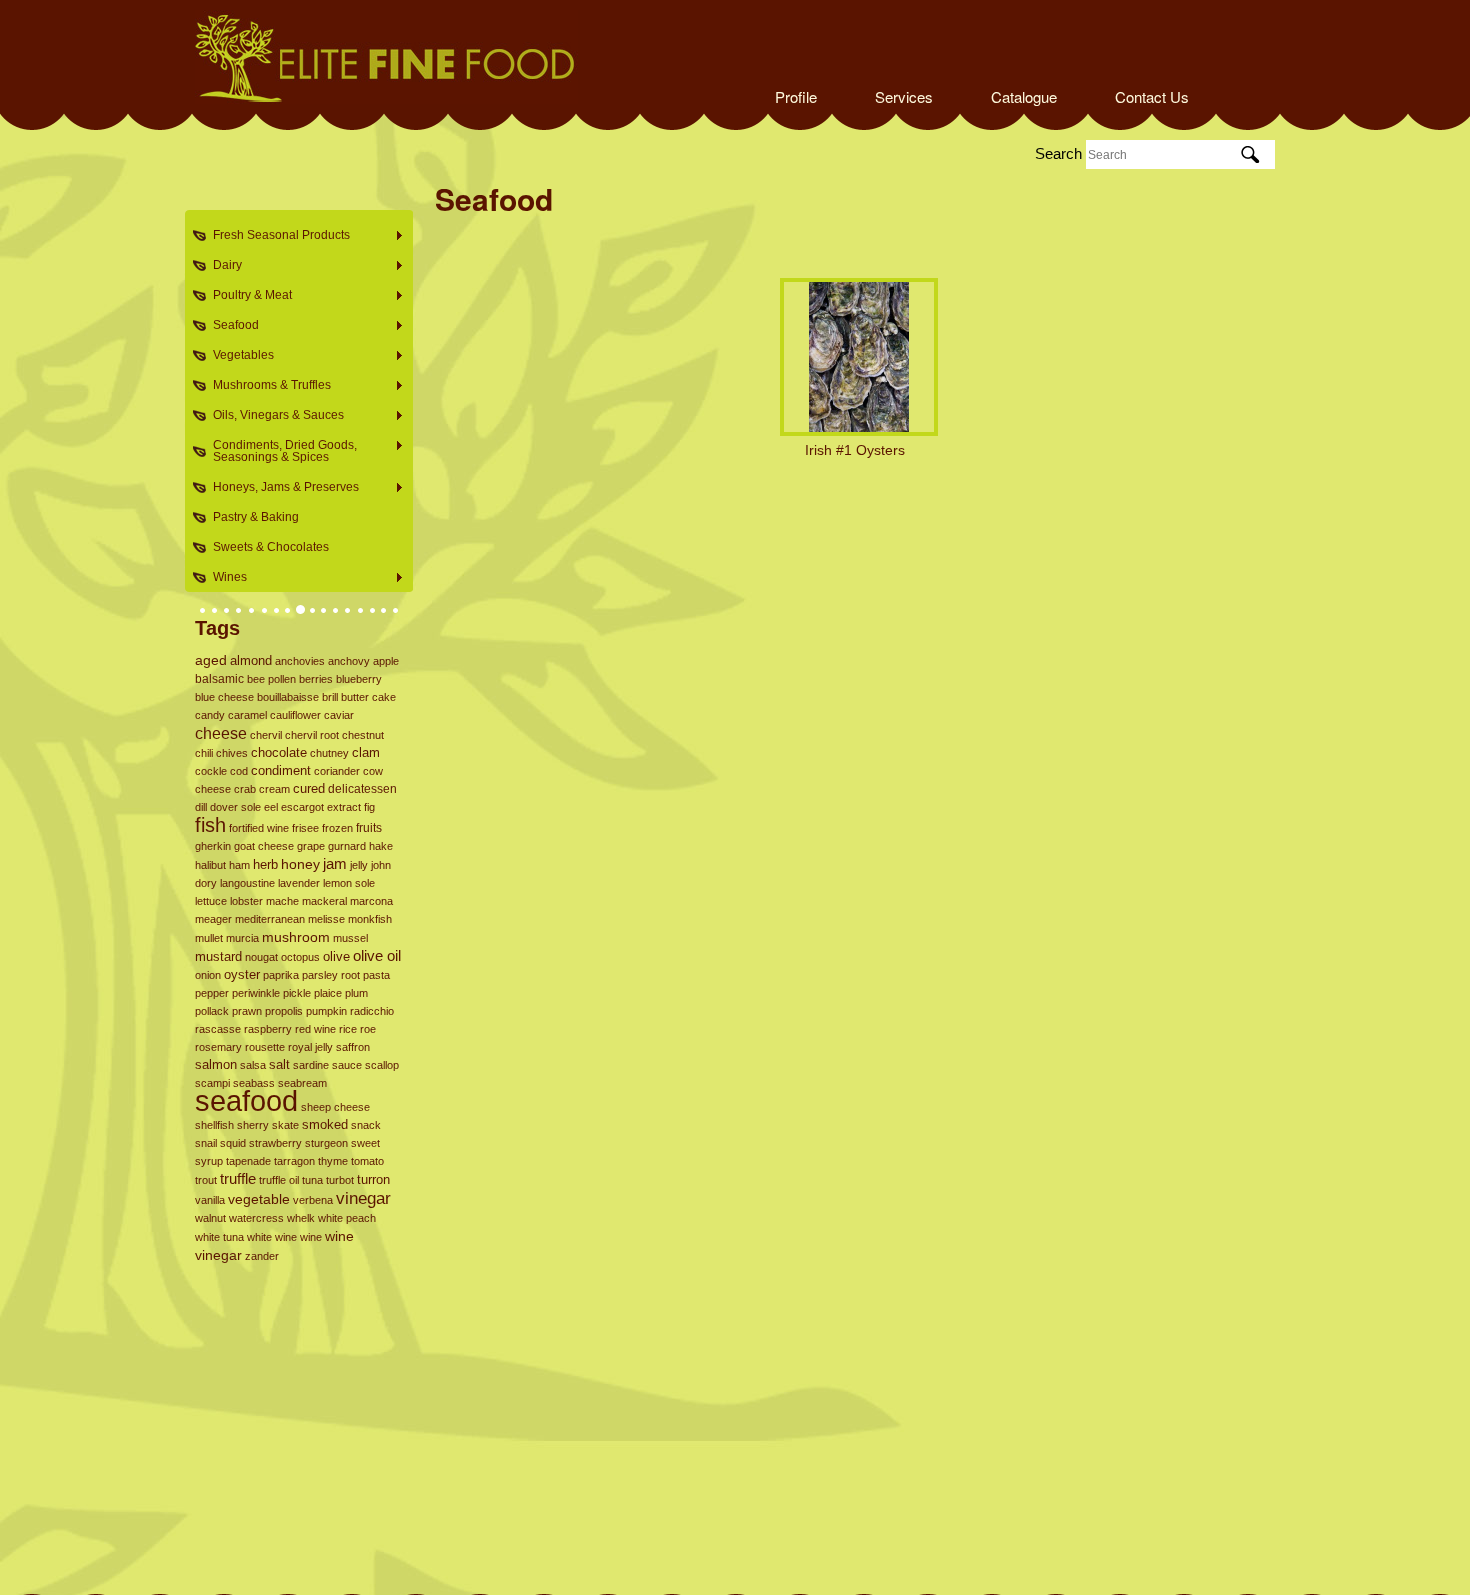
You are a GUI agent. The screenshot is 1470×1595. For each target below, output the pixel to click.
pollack (212, 1011)
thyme (333, 1161)
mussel (350, 938)
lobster (246, 901)
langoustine (247, 883)
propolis (284, 1011)
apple (386, 661)
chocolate (279, 752)
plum (356, 993)
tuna (312, 1180)
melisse (326, 919)
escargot (302, 807)
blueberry (359, 679)
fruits (369, 828)
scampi (212, 1083)
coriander (337, 771)
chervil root (312, 735)
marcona (371, 901)
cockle (211, 771)
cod (239, 771)
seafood (246, 1100)
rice (348, 1029)
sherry (253, 1125)
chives (232, 753)
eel (271, 807)
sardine (311, 1065)
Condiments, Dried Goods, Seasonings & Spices (279, 451)
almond (251, 660)
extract (344, 807)
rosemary (218, 1047)
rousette (265, 1047)
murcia (242, 938)
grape (311, 846)
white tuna (219, 1237)
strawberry (275, 1143)
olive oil (377, 955)
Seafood (230, 325)
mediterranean (270, 919)
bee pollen (271, 679)
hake (381, 846)
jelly (359, 865)
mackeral (324, 901)
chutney (329, 753)
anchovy (349, 661)
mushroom (296, 937)
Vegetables (237, 355)
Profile (796, 96)
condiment (281, 770)
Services (904, 96)
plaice (328, 993)
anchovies (300, 661)
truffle (238, 1179)
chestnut (363, 735)
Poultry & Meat (246, 295)
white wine (272, 1237)
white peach (347, 1218)
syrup (209, 1161)
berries (316, 679)
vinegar (363, 1198)
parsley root (331, 975)
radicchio (372, 1011)
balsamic (219, 679)
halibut (210, 865)
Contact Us (1152, 96)
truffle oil (279, 1180)
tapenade (248, 1161)
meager (213, 919)
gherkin (213, 846)
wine (311, 1237)
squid (233, 1143)
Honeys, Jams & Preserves (280, 487)
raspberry (268, 1029)
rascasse (218, 1029)
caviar (339, 715)
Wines (224, 577)
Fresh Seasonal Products (275, 235)
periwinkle (256, 993)
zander (262, 1256)
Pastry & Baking (256, 517)
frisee (305, 828)
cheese (221, 733)
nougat (261, 957)
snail (206, 1143)
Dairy (221, 265)
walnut (210, 1218)
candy (210, 715)
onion (208, 975)
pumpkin (326, 1011)
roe (368, 1029)
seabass (254, 1083)
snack (366, 1125)
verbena (313, 1200)
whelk (301, 1218)
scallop (382, 1065)
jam (335, 863)
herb (265, 864)
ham (239, 865)
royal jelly (310, 1047)
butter (355, 697)
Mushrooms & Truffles (266, 385)
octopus (300, 957)
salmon (216, 1064)
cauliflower (295, 715)
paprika (281, 975)
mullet (209, 938)
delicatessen (362, 788)
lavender (299, 883)
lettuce (211, 901)
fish (210, 825)
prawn (247, 1011)
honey (300, 864)
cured (309, 788)
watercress (256, 1218)
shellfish (214, 1125)
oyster (242, 975)
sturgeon (326, 1143)
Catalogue (1024, 96)
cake (384, 697)
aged (211, 660)
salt (279, 1064)
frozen (337, 828)
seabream (302, 1083)
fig (369, 807)
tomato (367, 1161)
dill (201, 807)
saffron (353, 1047)
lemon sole (349, 883)
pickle (297, 993)
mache (282, 901)
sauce (347, 1065)
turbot (340, 1180)
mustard (218, 956)
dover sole (235, 807)
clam (366, 753)
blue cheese (224, 697)
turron (373, 1180)
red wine (315, 1029)
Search (1058, 153)
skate (285, 1125)
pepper (212, 993)
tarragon (294, 1161)
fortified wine (259, 828)
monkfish (370, 919)
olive (336, 956)
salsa (253, 1065)
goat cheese (264, 846)
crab (245, 789)
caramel (247, 715)
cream (274, 789)
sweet (365, 1143)
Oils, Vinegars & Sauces (272, 415)
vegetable (259, 1199)
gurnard (347, 846)
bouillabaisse (288, 697)
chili (204, 753)
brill (330, 697)
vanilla (210, 1200)
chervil (266, 735)
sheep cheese (335, 1107)
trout (206, 1180)
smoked (325, 1124)
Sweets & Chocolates (271, 547)
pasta (376, 975)
